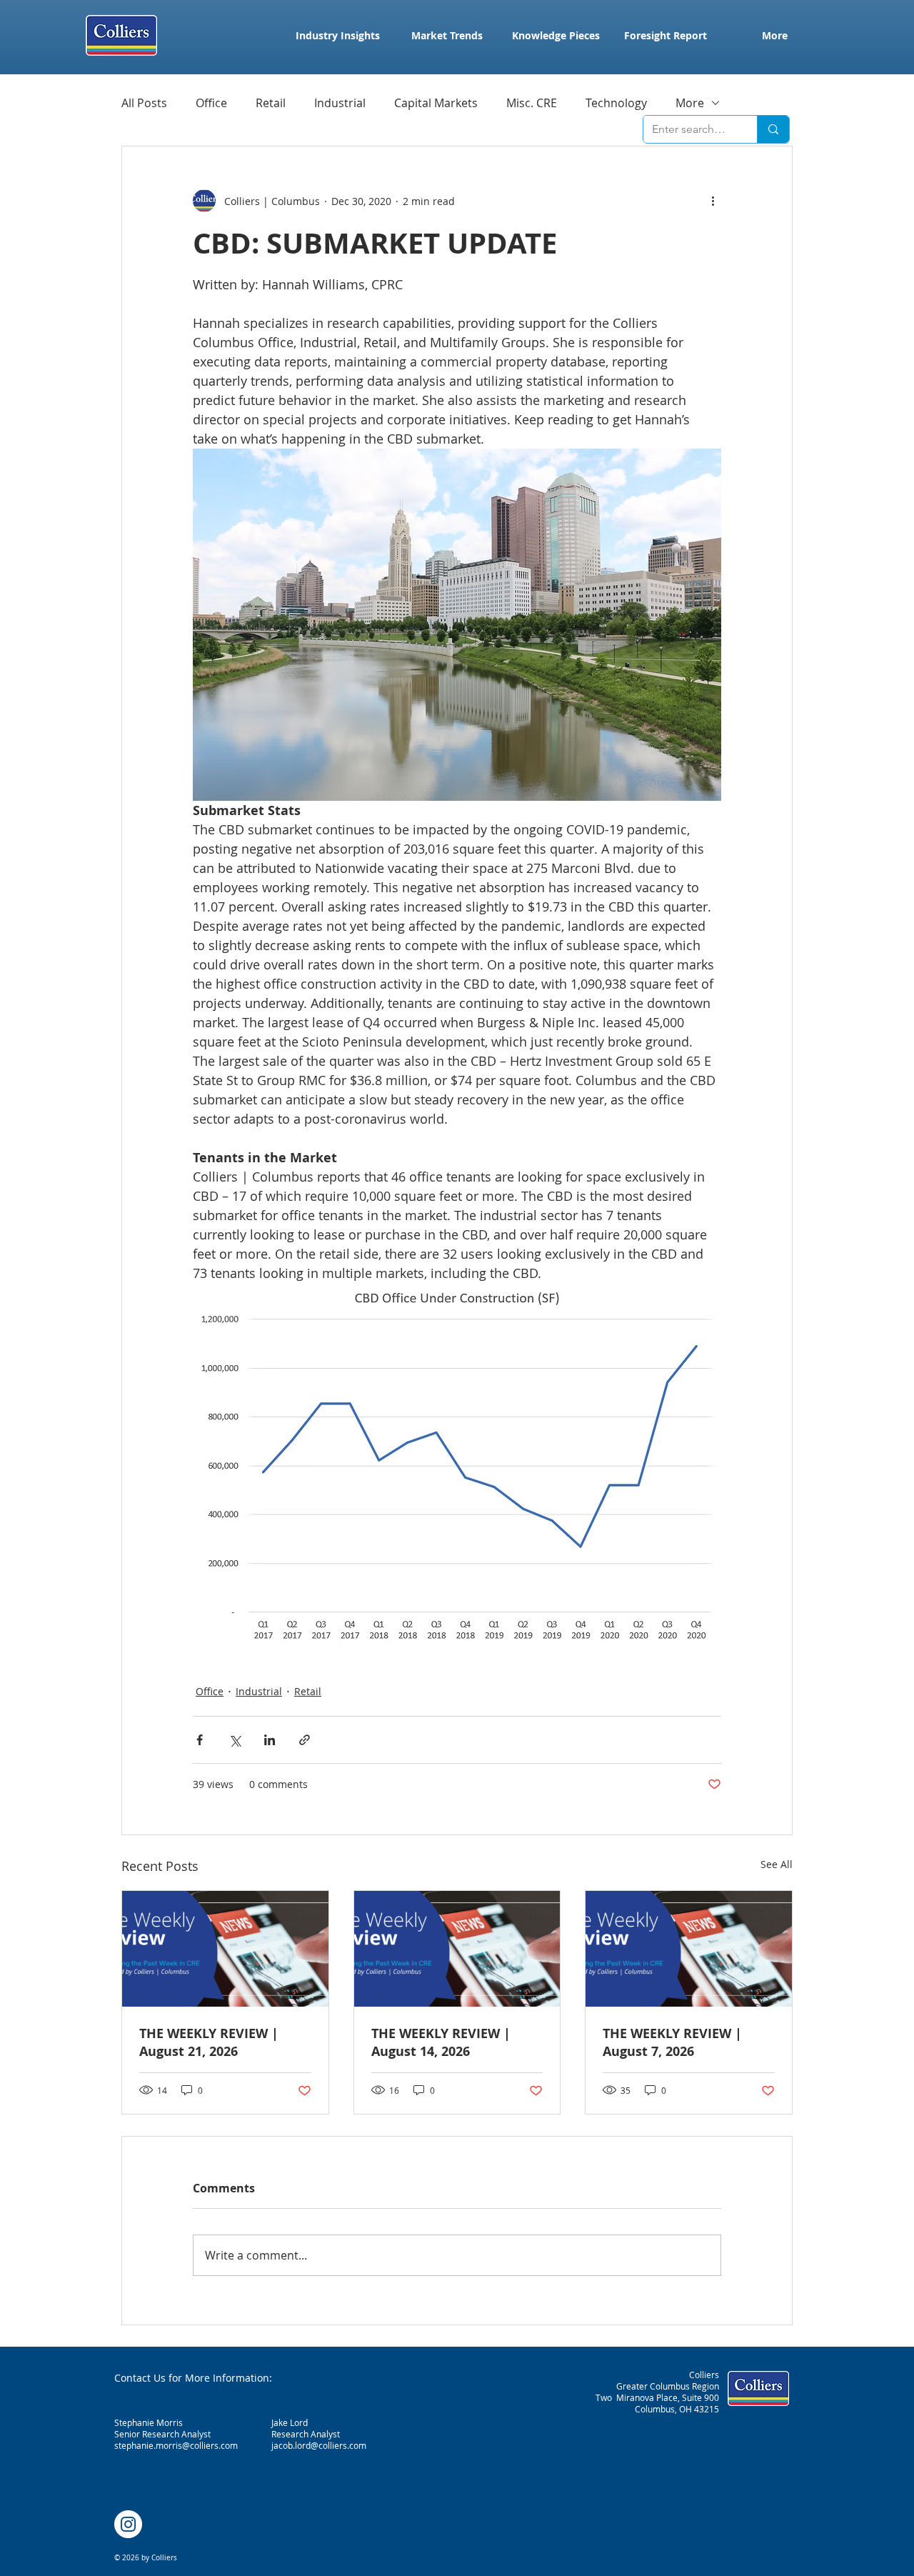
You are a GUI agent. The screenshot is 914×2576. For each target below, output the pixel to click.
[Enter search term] (773, 129)
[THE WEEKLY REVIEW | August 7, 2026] (689, 1949)
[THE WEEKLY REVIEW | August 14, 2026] (457, 1949)
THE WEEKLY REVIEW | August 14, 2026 (441, 2042)
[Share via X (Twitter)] (235, 1740)
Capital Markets (436, 103)
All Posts (144, 103)
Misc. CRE (532, 103)
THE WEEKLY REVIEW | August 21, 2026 (209, 2042)
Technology (616, 103)
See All (777, 1864)
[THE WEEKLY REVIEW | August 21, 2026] (225, 1949)
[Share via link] (305, 1740)
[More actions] (713, 201)
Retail (271, 103)
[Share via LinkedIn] (270, 1740)
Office (211, 103)
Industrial (340, 103)
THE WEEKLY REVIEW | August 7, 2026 (672, 2042)
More (690, 103)
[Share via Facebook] (200, 1740)
